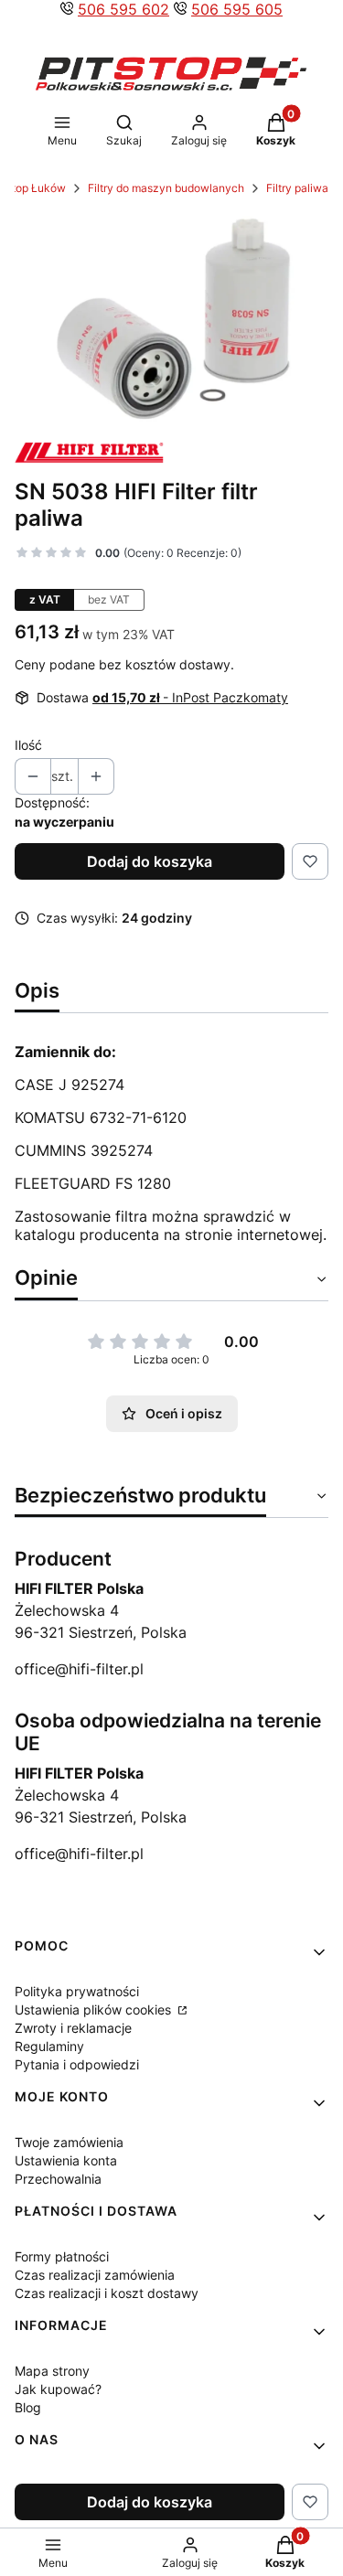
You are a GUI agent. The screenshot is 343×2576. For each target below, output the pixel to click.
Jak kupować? (58, 2389)
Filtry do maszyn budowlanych (166, 188)
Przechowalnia (58, 2179)
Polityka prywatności (77, 1991)
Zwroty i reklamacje (73, 2028)
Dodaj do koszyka (150, 861)
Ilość (28, 745)
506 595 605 (237, 9)
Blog (28, 2407)
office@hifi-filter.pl (79, 1669)
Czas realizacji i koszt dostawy (107, 2293)
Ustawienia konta (66, 2160)
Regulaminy (49, 2046)
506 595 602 (123, 9)
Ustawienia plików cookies (95, 2009)
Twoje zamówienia (69, 2142)
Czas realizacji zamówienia (95, 2275)
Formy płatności (62, 2256)
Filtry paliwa (297, 188)
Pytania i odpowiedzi (77, 2064)
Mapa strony (52, 2371)
